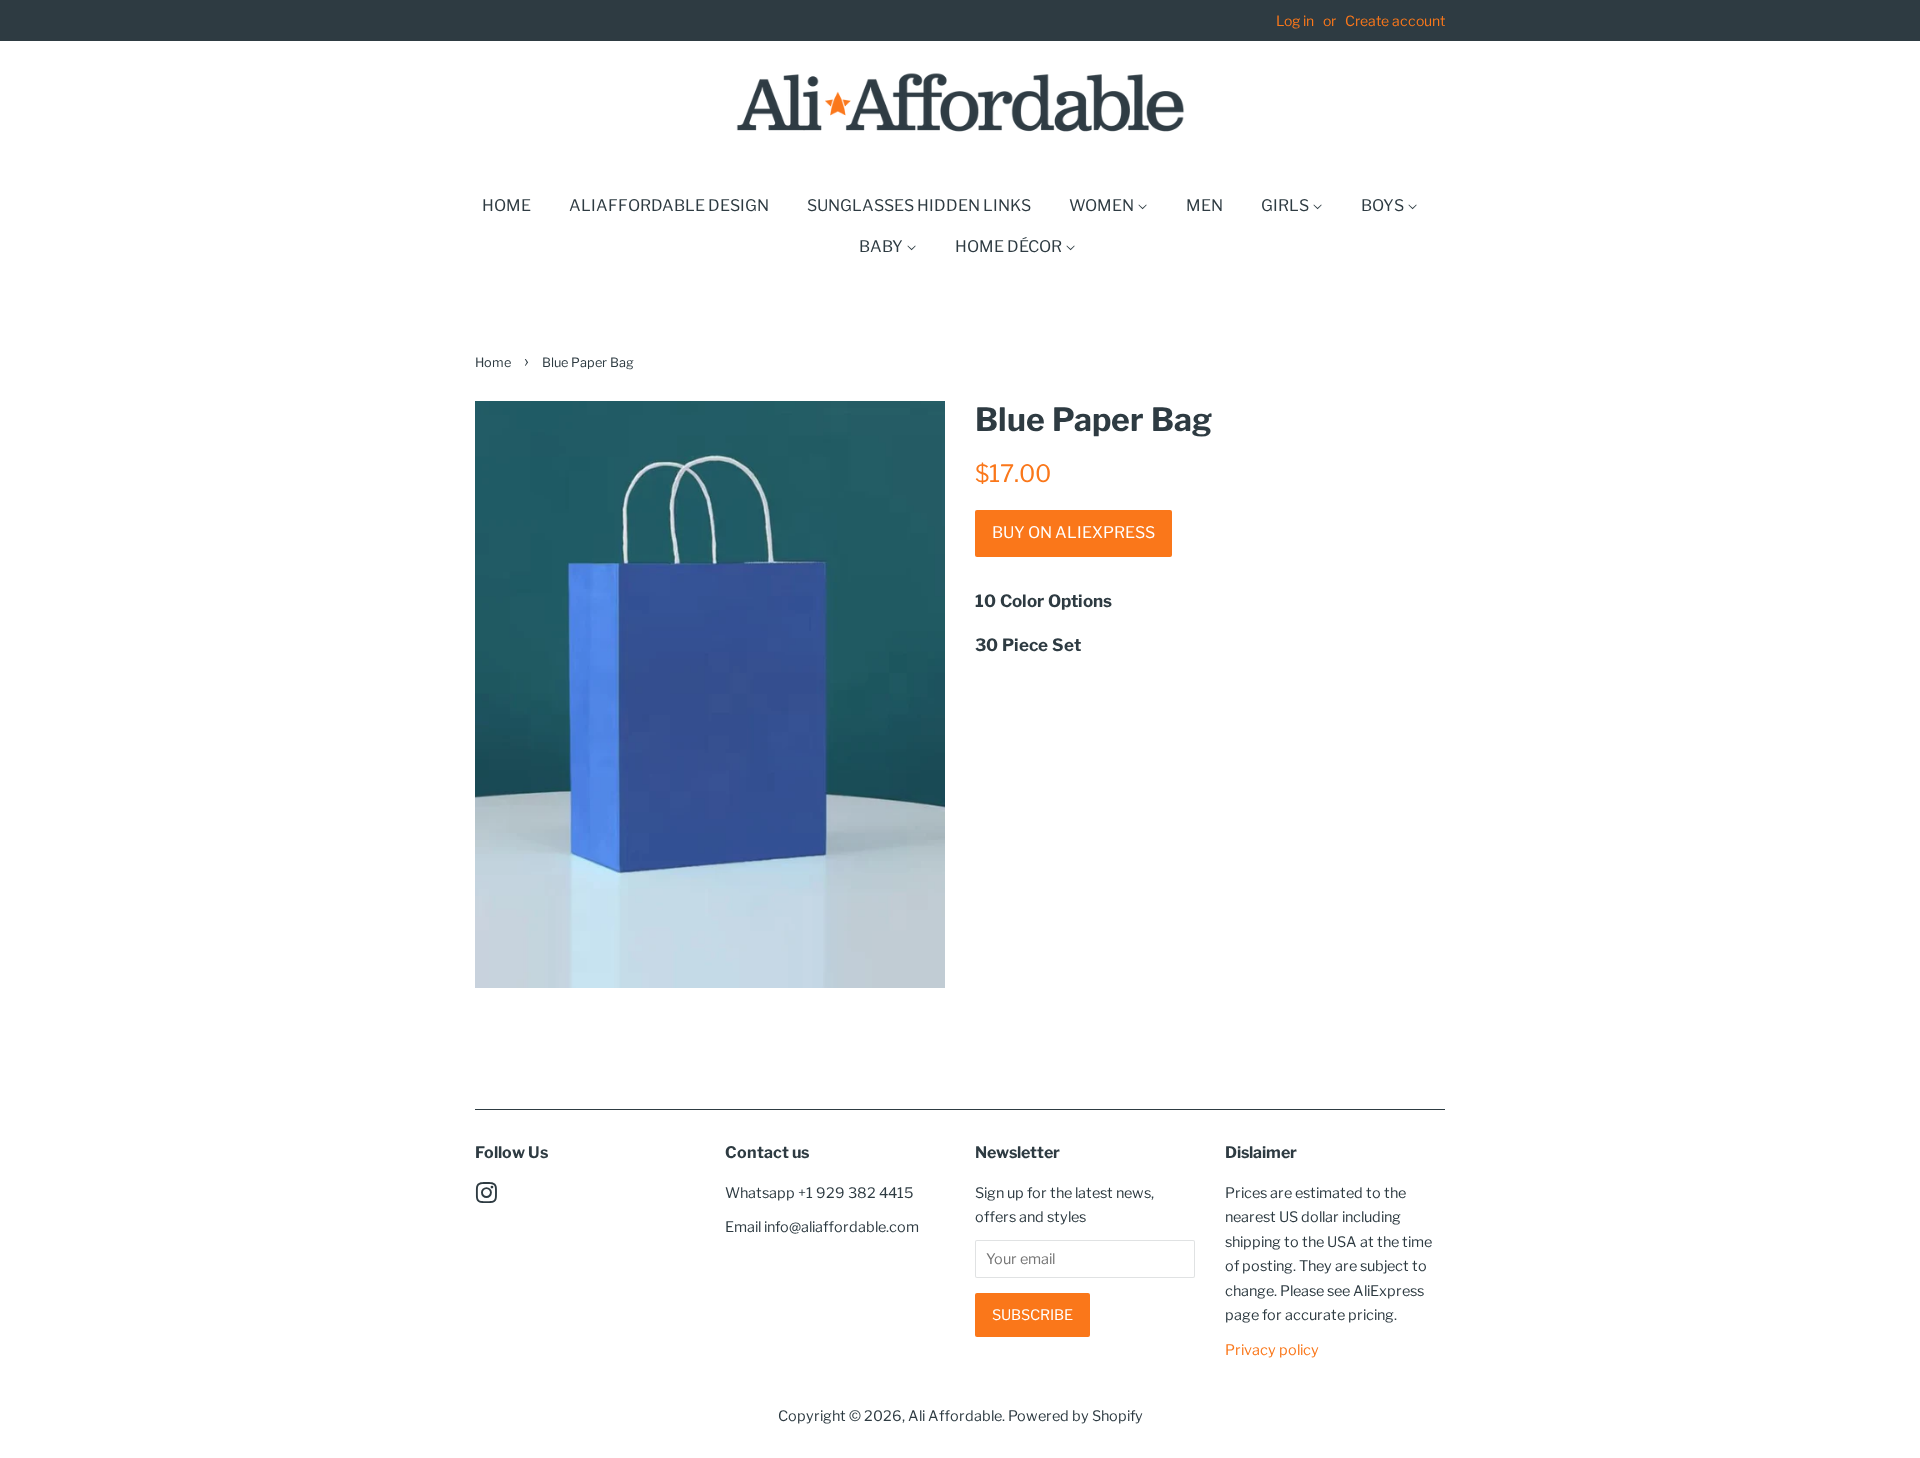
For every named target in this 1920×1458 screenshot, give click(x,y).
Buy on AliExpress (1073, 532)
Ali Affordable (955, 1416)
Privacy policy (1272, 1350)
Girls (1286, 205)
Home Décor (1010, 246)
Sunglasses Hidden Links (919, 205)
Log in (1295, 20)
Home (506, 205)
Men (1204, 205)
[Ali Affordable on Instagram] (486, 1197)
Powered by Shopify (1075, 1416)
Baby (882, 246)
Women (1103, 205)
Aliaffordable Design (669, 205)
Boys (1384, 205)
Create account (1395, 20)
